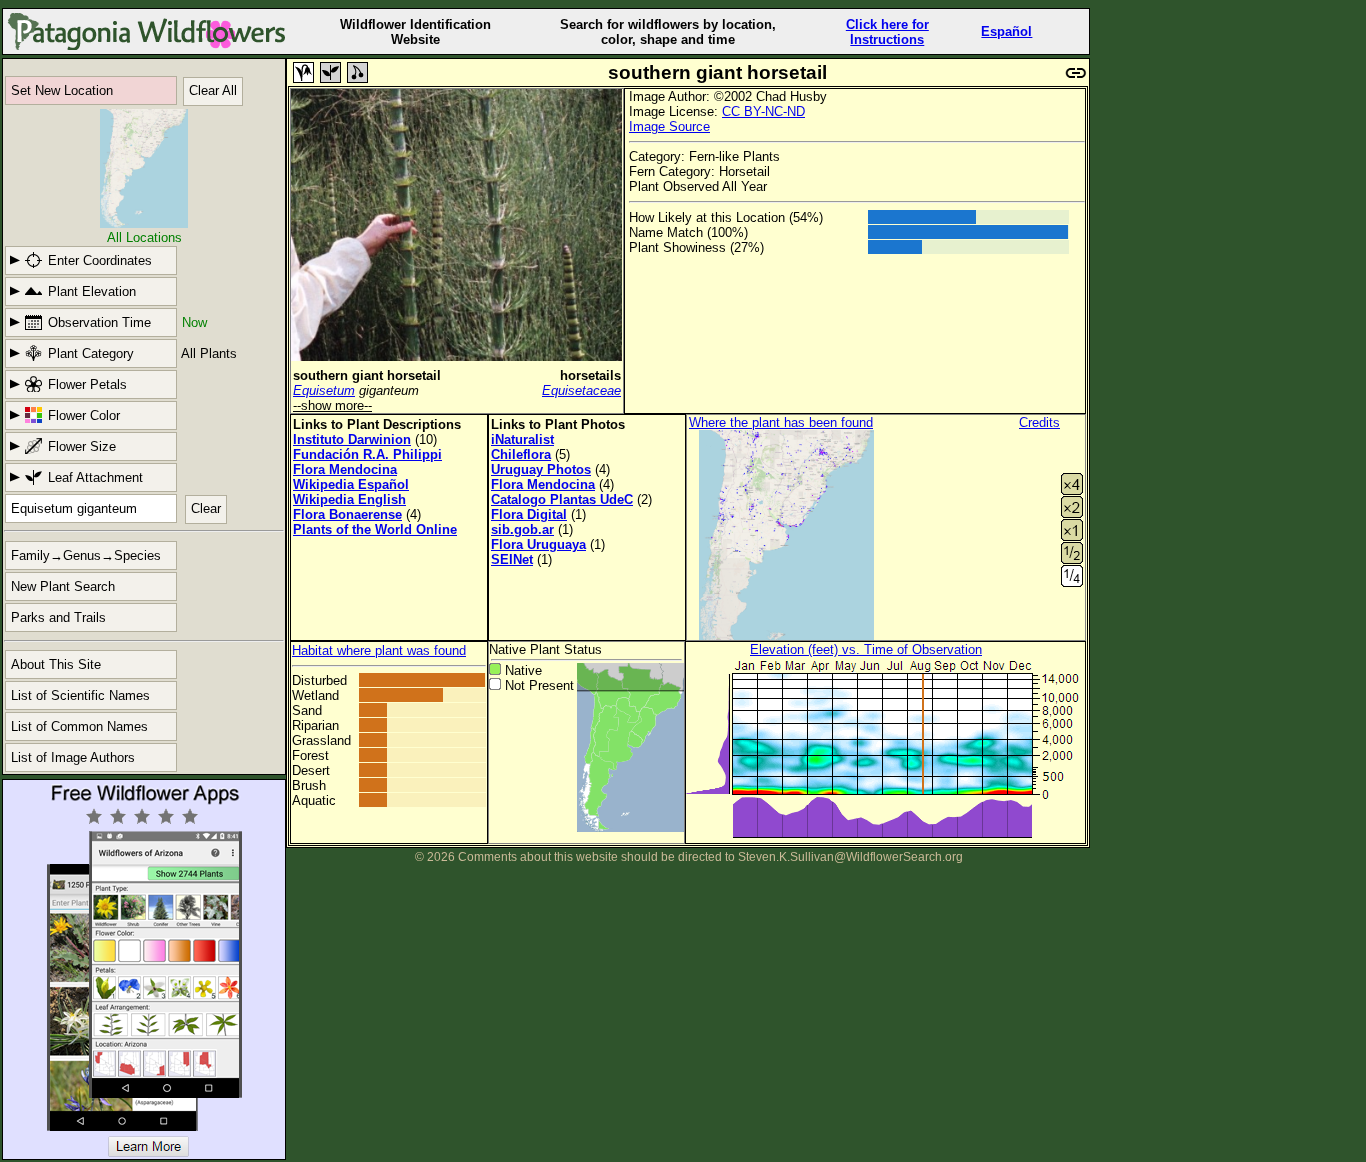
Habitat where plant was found (379, 650)
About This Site (56, 664)
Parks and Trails (58, 617)
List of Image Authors (73, 757)
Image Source (669, 126)
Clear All (213, 90)
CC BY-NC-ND (763, 111)
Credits (1039, 422)
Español (1006, 31)
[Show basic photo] (303, 72)
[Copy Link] (1076, 70)
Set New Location (62, 90)
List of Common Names (79, 726)
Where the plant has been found (781, 422)
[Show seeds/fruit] (357, 72)
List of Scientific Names (80, 695)
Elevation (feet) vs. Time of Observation (866, 649)
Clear (206, 508)
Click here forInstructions (887, 32)
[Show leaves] (330, 72)
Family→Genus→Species (86, 555)
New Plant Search (63, 586)
